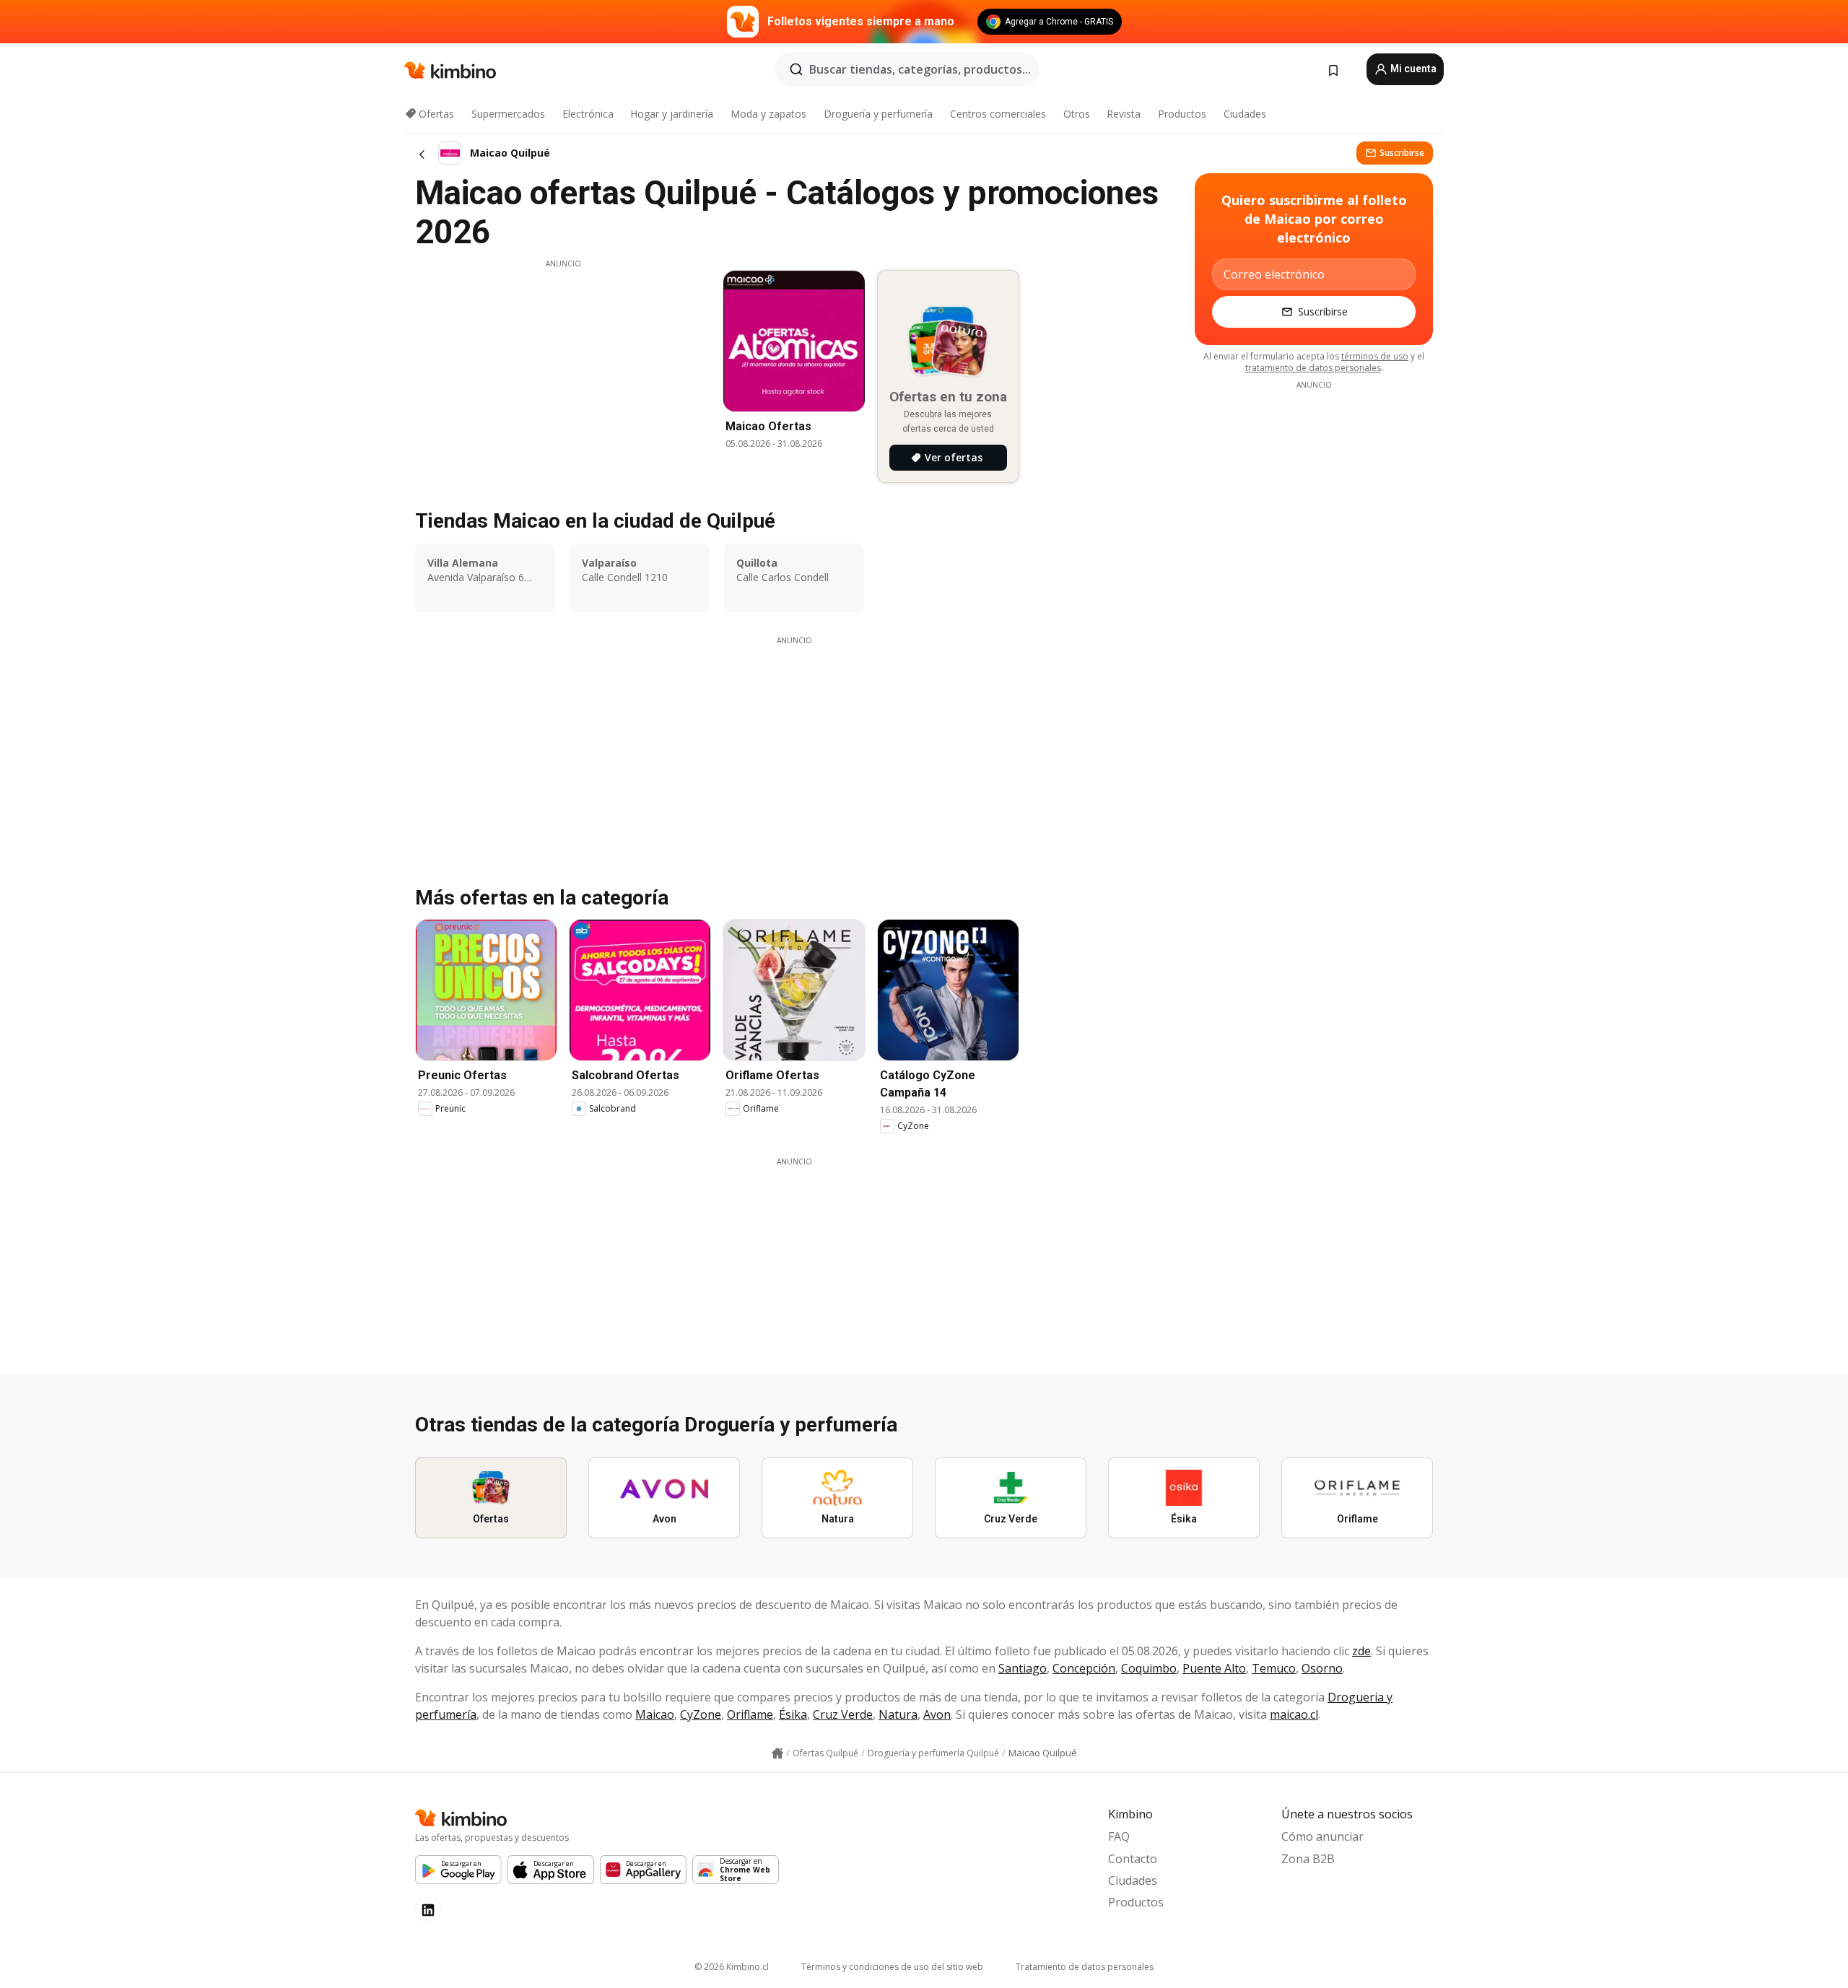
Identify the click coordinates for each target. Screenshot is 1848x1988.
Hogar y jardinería (672, 114)
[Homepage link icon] (777, 1753)
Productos (1182, 114)
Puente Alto (1214, 1668)
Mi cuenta (1412, 69)
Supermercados (508, 114)
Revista (1124, 114)
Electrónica (588, 114)
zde (1361, 1651)
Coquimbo (1149, 1668)
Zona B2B (1308, 1859)
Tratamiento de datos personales (1085, 1967)
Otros (1077, 114)
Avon (937, 1714)
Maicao (655, 1714)
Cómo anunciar (1322, 1836)
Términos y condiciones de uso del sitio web (892, 1967)
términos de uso (1375, 356)
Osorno (1322, 1668)
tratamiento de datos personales (1313, 368)
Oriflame (750, 1714)
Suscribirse (1402, 153)
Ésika (793, 1714)
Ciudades (1245, 114)
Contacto (1133, 1859)
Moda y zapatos (768, 114)
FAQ (1119, 1836)
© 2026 (732, 1967)
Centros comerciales (998, 114)
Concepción (1084, 1668)
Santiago (1023, 1668)
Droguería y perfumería (878, 114)
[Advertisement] (563, 370)
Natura (898, 1714)
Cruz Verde (843, 1714)
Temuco (1274, 1668)
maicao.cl (1294, 1714)
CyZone (701, 1714)
